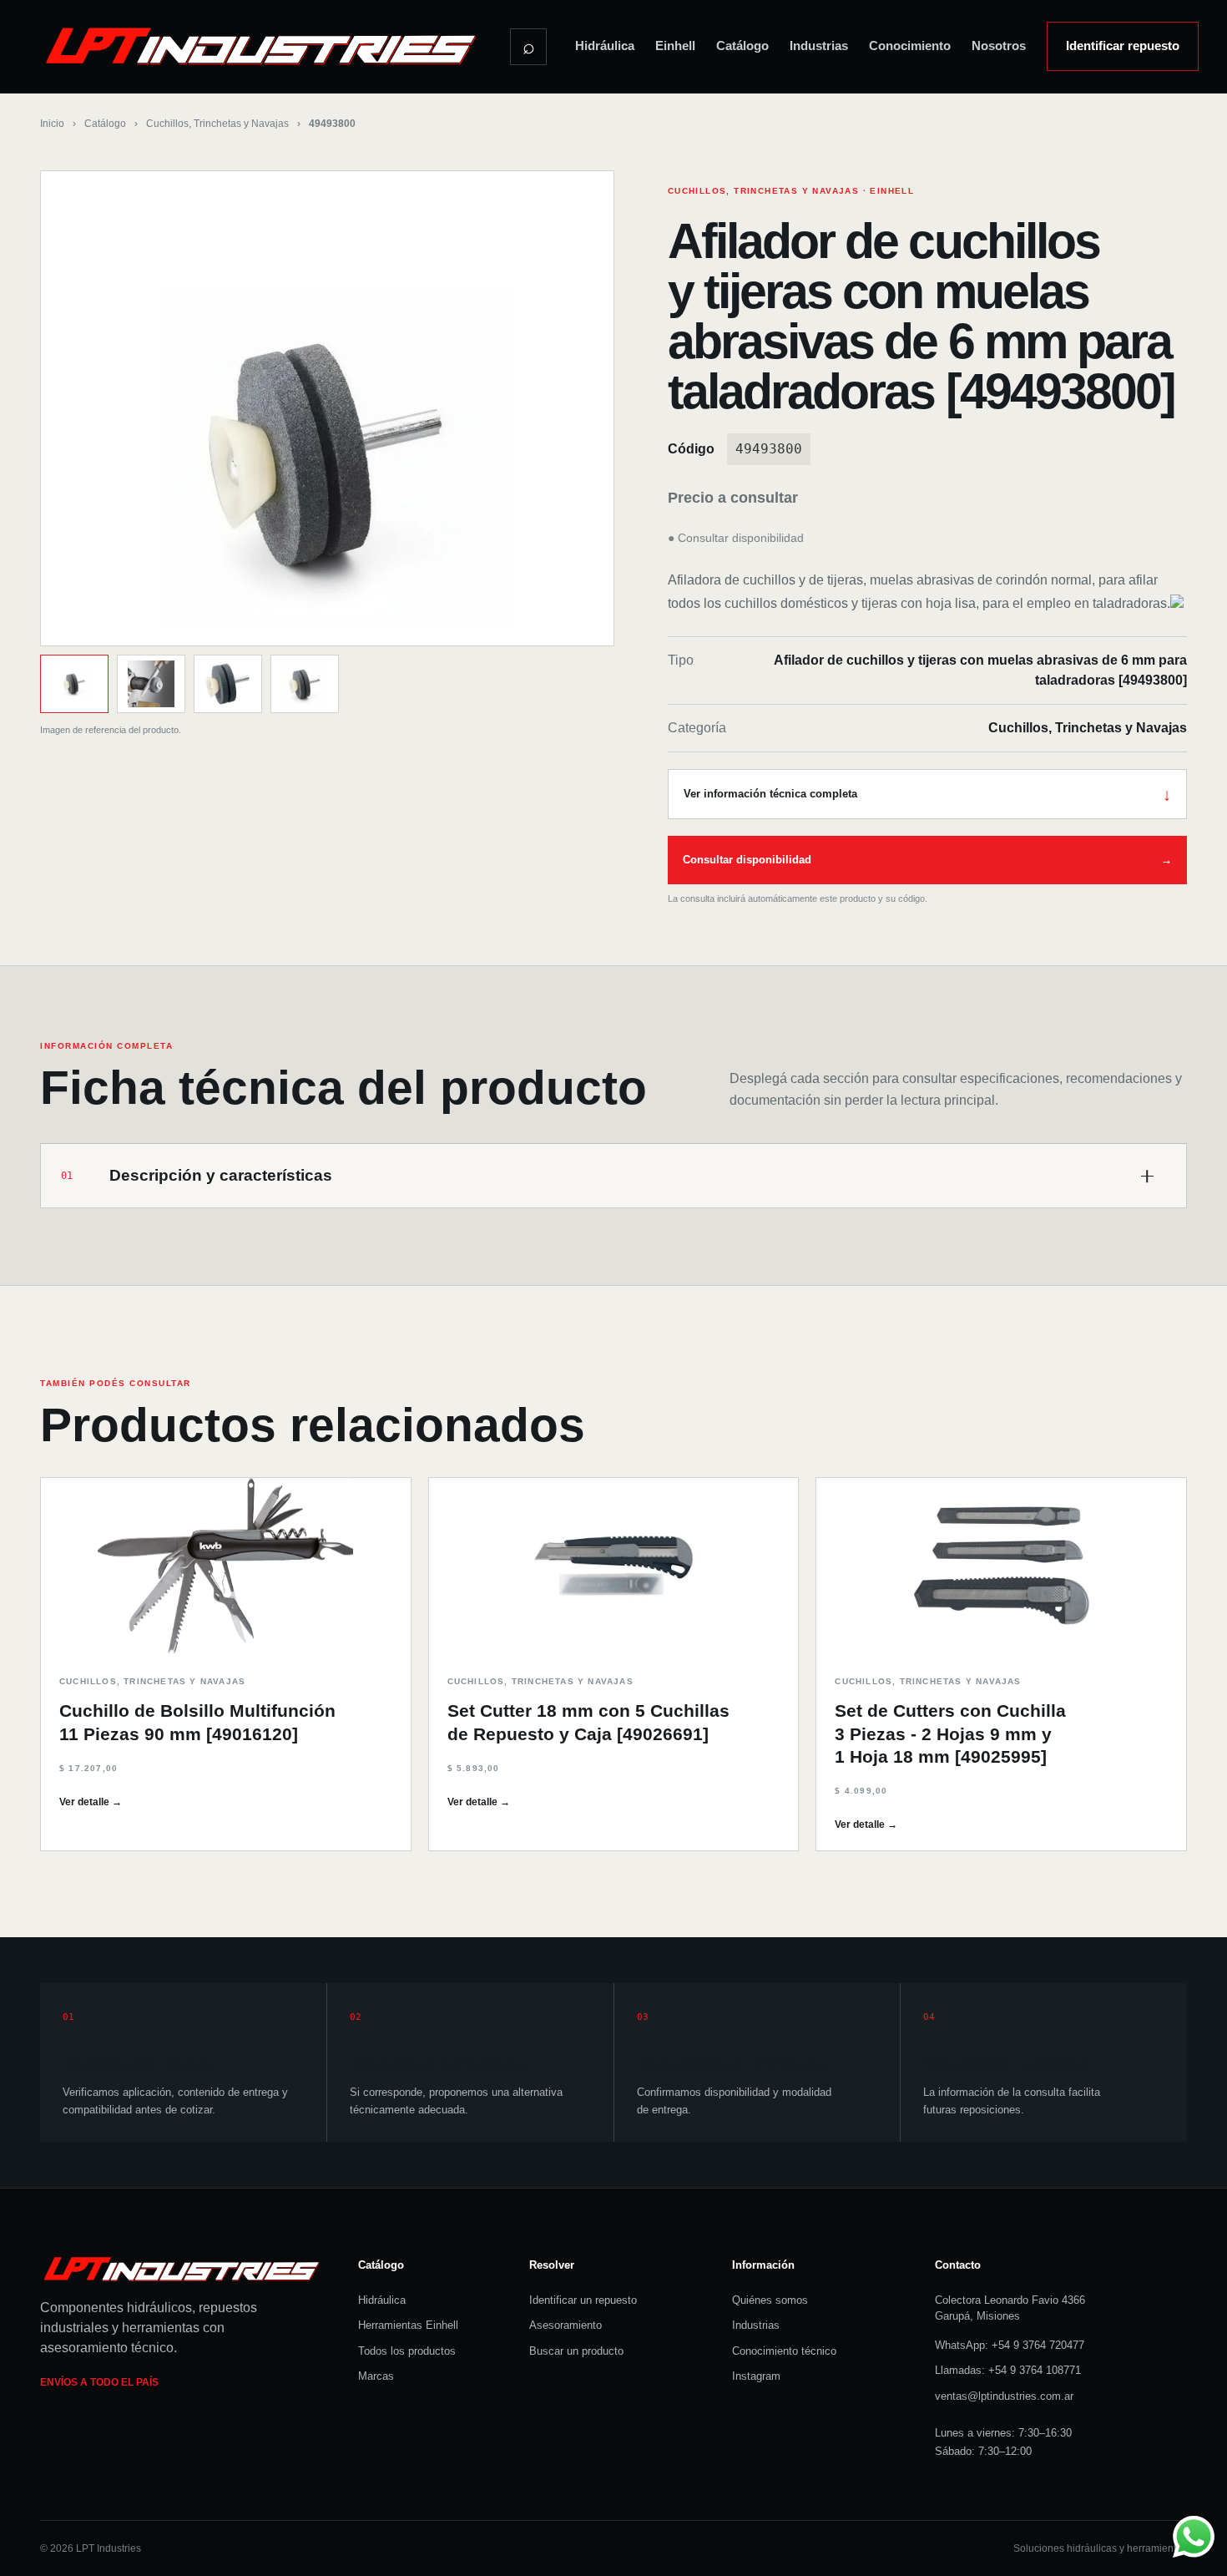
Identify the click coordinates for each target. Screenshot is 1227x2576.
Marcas (376, 2376)
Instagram (756, 2376)
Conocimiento (910, 46)
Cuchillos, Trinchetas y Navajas (217, 124)
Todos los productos (407, 2351)
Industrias (819, 46)
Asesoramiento (566, 2325)
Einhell (675, 46)
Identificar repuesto (1123, 46)
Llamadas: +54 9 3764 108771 (1008, 2370)
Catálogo (742, 46)
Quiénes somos (770, 2300)
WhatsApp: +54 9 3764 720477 (1010, 2345)
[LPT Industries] (261, 46)
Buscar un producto (576, 2351)
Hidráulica (605, 46)
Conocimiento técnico (784, 2351)
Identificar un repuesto (583, 2300)
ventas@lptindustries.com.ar (1004, 2396)
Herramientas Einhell (408, 2325)
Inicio (52, 124)
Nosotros (999, 46)
